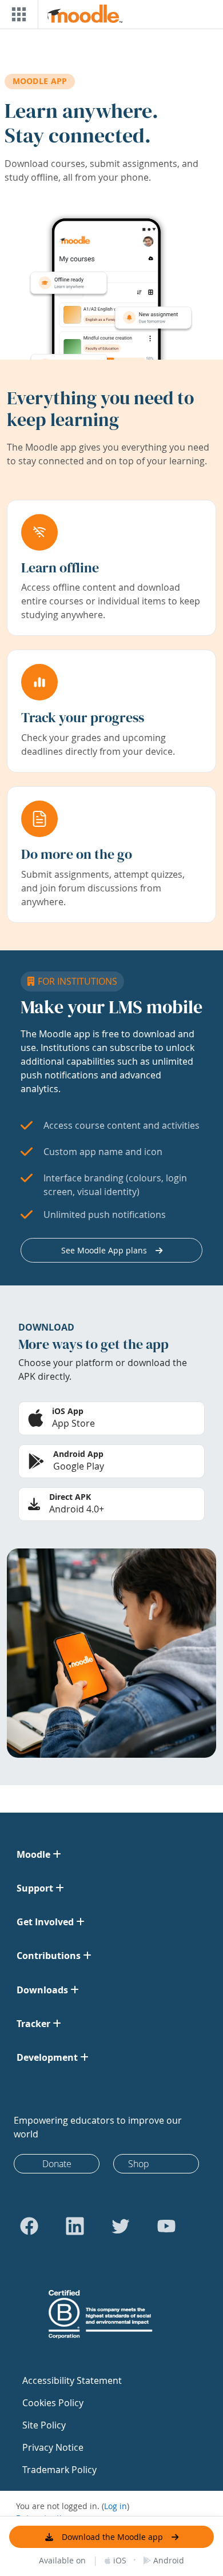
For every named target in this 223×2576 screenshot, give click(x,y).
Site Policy (44, 2425)
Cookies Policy (53, 2403)
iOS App (68, 1411)
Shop (139, 2164)
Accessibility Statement (72, 2380)
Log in (116, 2506)
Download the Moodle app (112, 2537)
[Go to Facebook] (29, 2226)
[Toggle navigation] (17, 14)
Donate (57, 2164)
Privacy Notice (53, 2447)
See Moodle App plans (104, 1250)
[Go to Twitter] (121, 2226)
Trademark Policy (59, 2470)
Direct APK (70, 1497)
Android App (78, 1454)
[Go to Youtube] (166, 2226)
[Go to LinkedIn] (75, 2226)
